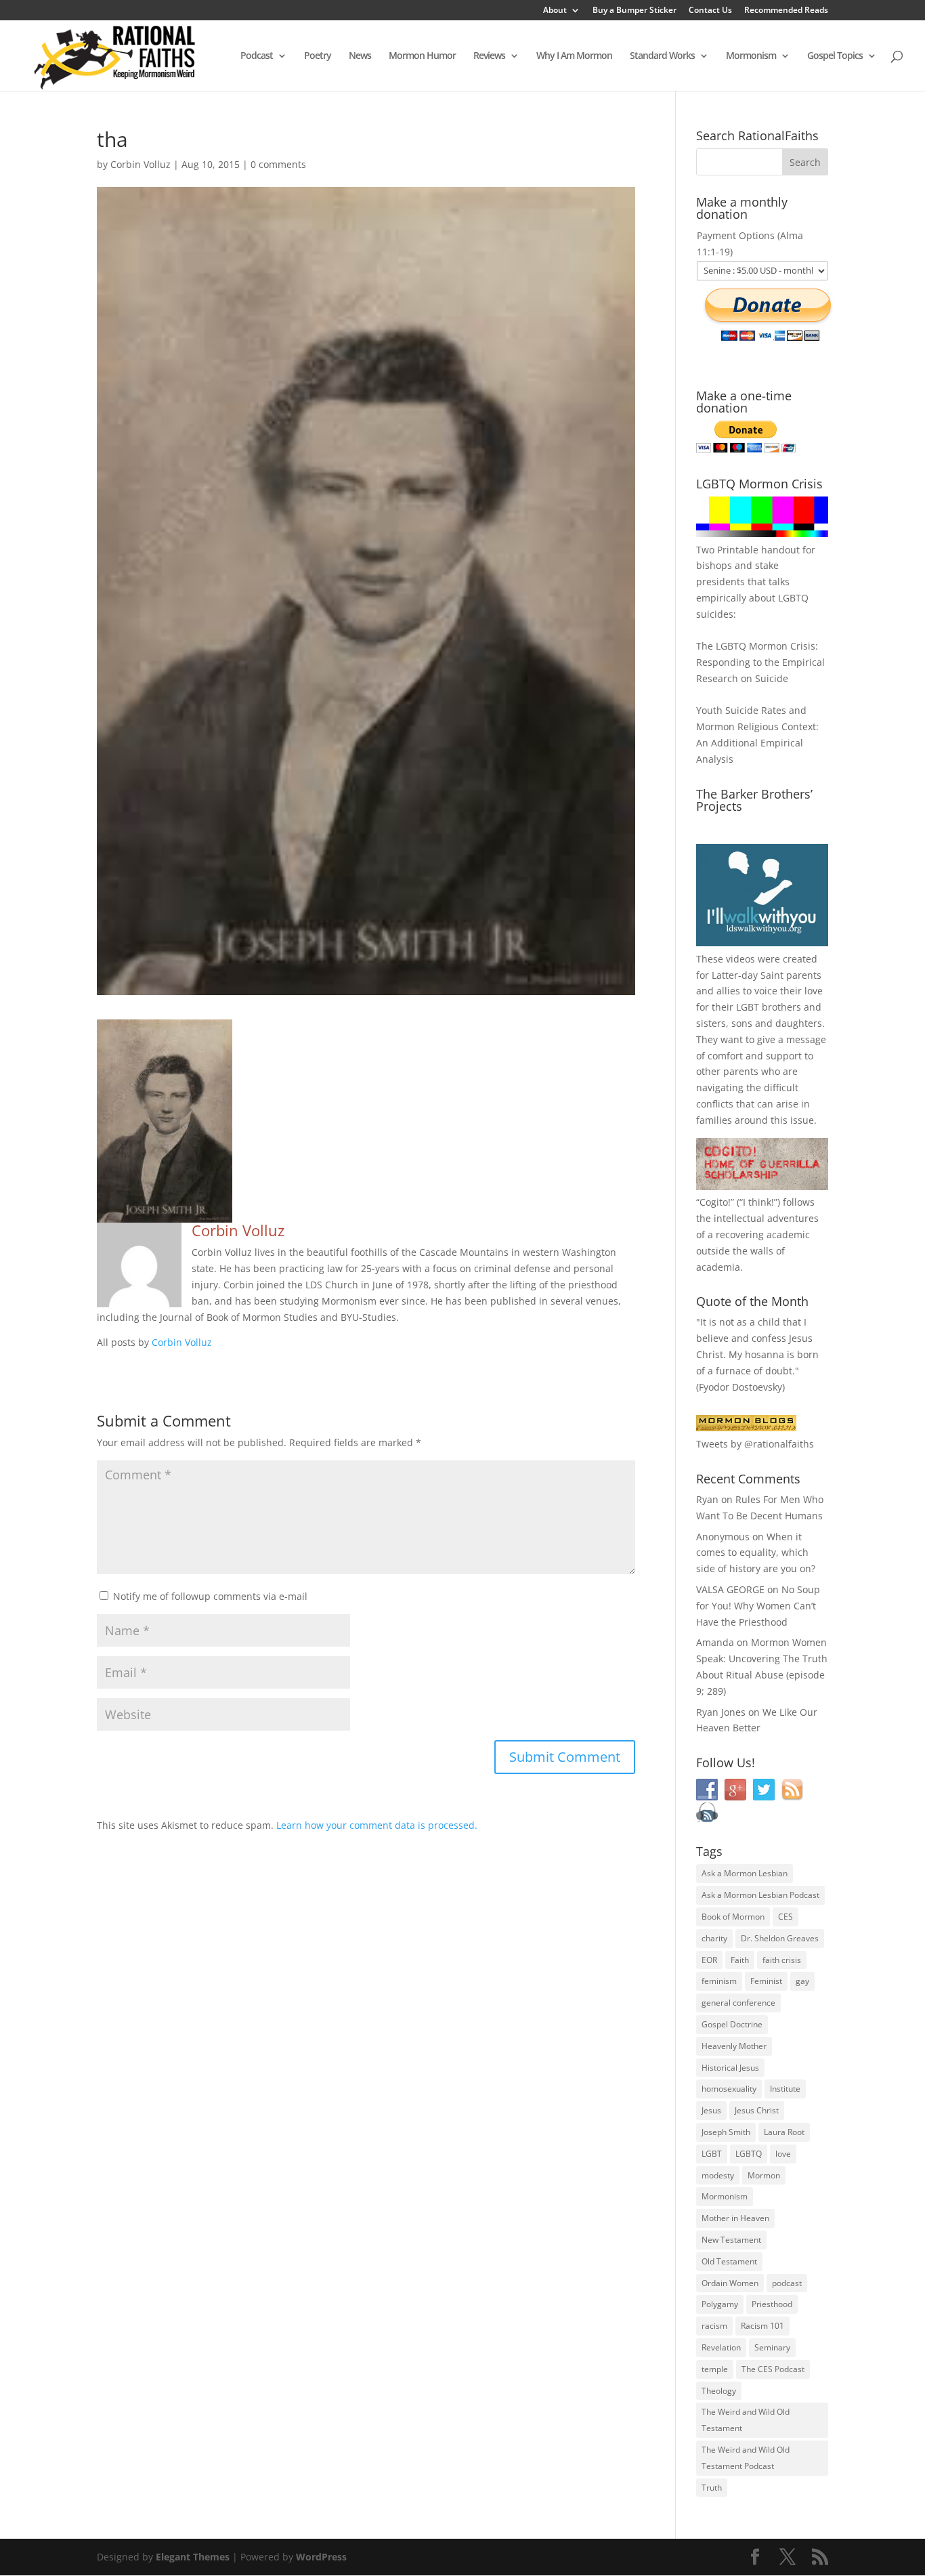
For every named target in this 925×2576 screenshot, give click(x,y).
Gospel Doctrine (732, 2024)
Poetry (318, 56)
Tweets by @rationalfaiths (755, 1444)
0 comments (278, 164)
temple (715, 2369)
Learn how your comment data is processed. (377, 1825)
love (783, 2154)
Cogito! (715, 1202)
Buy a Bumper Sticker (634, 11)
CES (786, 1917)
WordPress (321, 2557)
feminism (719, 1981)
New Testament (731, 2240)
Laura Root (784, 2132)
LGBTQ (749, 2154)
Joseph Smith (726, 2132)
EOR (709, 1960)
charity (714, 1938)
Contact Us (710, 11)
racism (714, 2326)
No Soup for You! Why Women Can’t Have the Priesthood (758, 1606)
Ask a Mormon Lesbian (745, 1873)
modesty (718, 2175)
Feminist (766, 1981)
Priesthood (772, 2304)
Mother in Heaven (735, 2218)
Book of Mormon (733, 1917)
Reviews (489, 56)
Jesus (711, 2110)
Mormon (764, 2175)
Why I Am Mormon (574, 56)
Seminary (772, 2347)
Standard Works (662, 56)
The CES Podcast (773, 2369)
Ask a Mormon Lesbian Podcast (760, 1895)
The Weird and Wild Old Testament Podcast (746, 2458)
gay (802, 1981)
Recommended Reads (786, 11)
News (360, 56)
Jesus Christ (757, 2110)
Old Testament (729, 2261)
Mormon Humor (422, 56)
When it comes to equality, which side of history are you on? (756, 1553)
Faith (740, 1960)
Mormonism (751, 56)
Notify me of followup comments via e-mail (210, 1596)
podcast (787, 2283)
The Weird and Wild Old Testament (746, 2420)
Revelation (721, 2347)
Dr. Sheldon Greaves (780, 1938)
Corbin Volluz (141, 164)
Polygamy (720, 2304)
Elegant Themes (193, 2557)
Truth (712, 2488)
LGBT (748, 1007)
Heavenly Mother (734, 2046)
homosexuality (729, 2089)
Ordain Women (730, 2283)
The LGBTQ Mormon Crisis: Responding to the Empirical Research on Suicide (760, 662)
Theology (719, 2391)
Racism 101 (762, 2326)
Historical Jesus (730, 2068)
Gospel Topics (835, 56)
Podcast (257, 56)
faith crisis (782, 1960)
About (555, 11)
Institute (785, 2089)
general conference (738, 2003)
